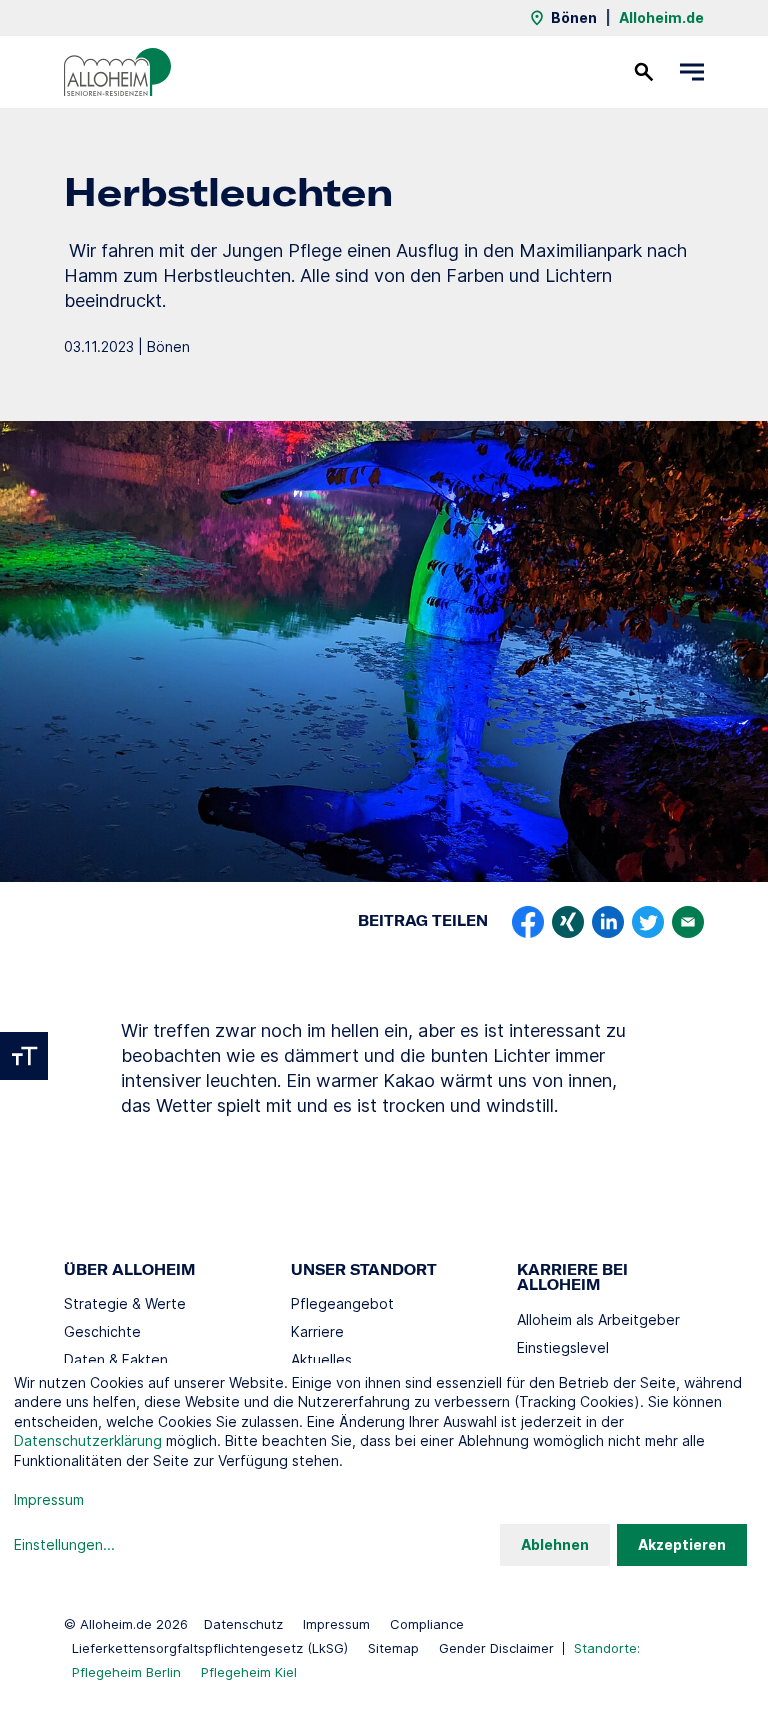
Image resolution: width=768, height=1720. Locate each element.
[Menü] (692, 72)
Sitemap (393, 1648)
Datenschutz (243, 1624)
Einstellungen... (64, 1544)
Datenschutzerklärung (88, 1440)
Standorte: (607, 1648)
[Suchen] (644, 72)
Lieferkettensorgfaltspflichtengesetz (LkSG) (210, 1648)
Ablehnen (555, 1544)
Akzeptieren (682, 1544)
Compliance (427, 1624)
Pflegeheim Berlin (126, 1672)
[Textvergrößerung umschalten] (24, 1056)
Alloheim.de (661, 17)
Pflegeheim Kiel (249, 1672)
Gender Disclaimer (496, 1648)
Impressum (336, 1624)
